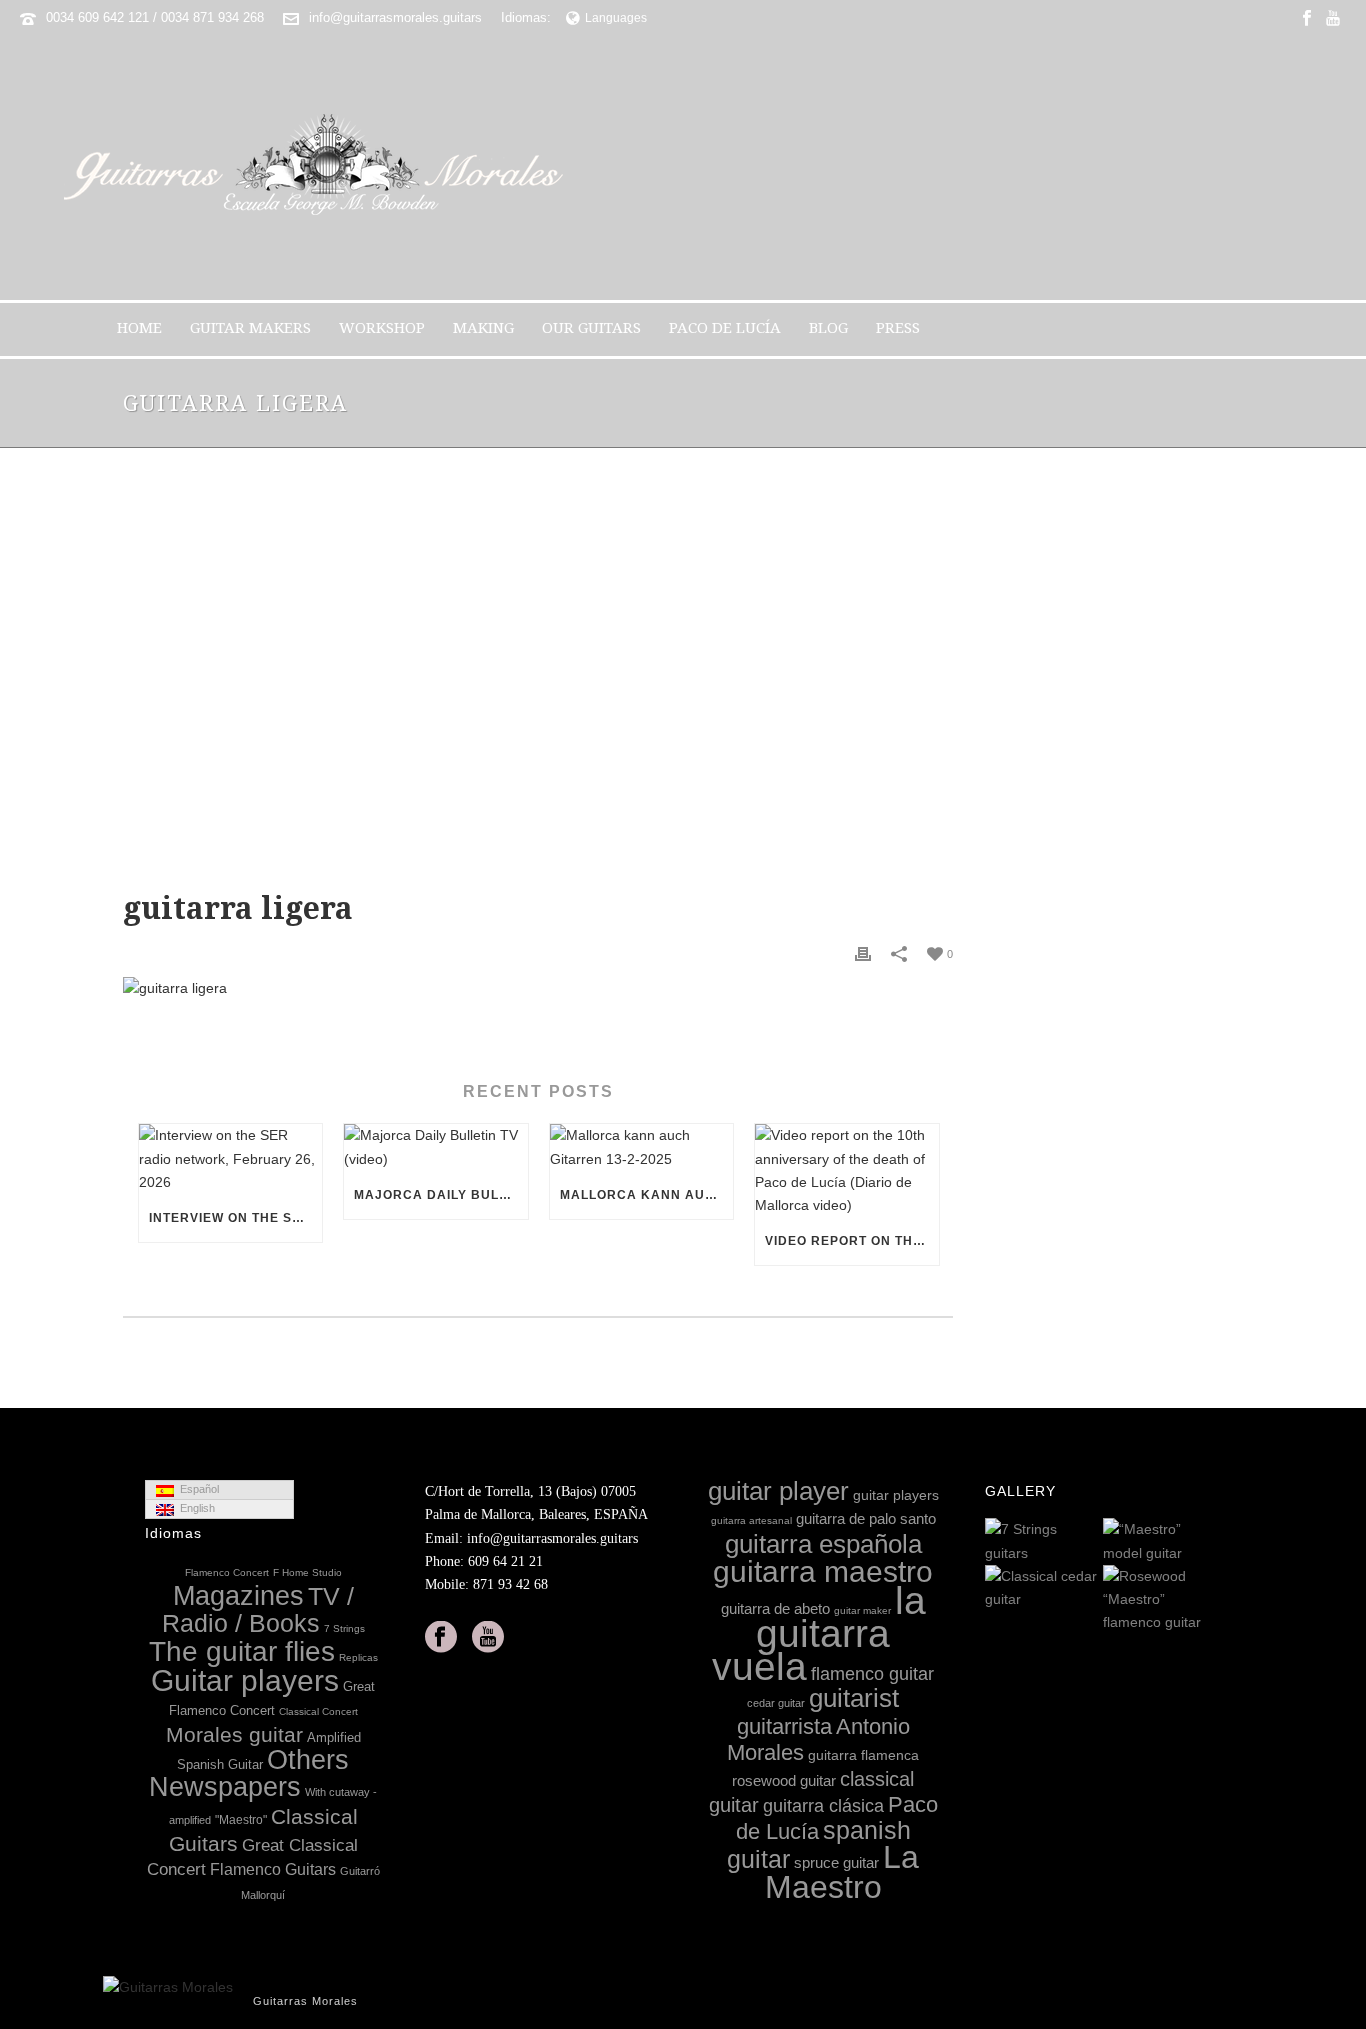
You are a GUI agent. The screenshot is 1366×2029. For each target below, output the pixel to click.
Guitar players (245, 1680)
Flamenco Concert (227, 1572)
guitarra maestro (823, 1571)
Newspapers (225, 1787)
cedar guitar (776, 1703)
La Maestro (842, 1871)
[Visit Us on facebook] (441, 1638)
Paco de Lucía (725, 328)
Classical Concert (318, 1711)
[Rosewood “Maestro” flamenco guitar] (1205, 1601)
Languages (616, 18)
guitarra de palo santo (866, 1518)
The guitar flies (242, 1651)
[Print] (863, 953)
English (194, 1508)
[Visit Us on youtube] (488, 1638)
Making (483, 328)
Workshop (382, 328)
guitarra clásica (823, 1806)
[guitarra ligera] (538, 683)
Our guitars (591, 328)
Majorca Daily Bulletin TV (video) (440, 1195)
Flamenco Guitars (273, 1869)
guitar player (778, 1491)
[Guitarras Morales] (321, 167)
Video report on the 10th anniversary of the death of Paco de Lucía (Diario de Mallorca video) (851, 1241)
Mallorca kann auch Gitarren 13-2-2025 (646, 1195)
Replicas (358, 1657)
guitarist (854, 1698)
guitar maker (862, 1610)
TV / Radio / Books (258, 1610)
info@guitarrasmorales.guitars (395, 17)
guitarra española (823, 1544)
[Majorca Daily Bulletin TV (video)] (435, 1147)
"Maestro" (241, 1820)
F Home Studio (307, 1572)
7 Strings (344, 1628)
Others (308, 1760)
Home (139, 328)
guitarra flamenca (863, 1755)
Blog (828, 328)
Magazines (238, 1596)
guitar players (896, 1495)
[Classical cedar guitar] (1087, 1589)
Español (196, 1489)
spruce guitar (836, 1862)
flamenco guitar (872, 1674)
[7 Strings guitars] (1087, 1543)
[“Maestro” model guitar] (1205, 1543)
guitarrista (784, 1726)
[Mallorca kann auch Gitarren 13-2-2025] (641, 1147)
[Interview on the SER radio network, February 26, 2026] (230, 1159)
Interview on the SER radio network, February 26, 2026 (235, 1218)
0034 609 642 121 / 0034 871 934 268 (155, 17)
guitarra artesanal (751, 1520)
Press (898, 328)
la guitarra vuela (819, 1633)
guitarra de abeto (775, 1608)
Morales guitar (234, 1734)
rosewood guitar (784, 1780)
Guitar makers (250, 328)
